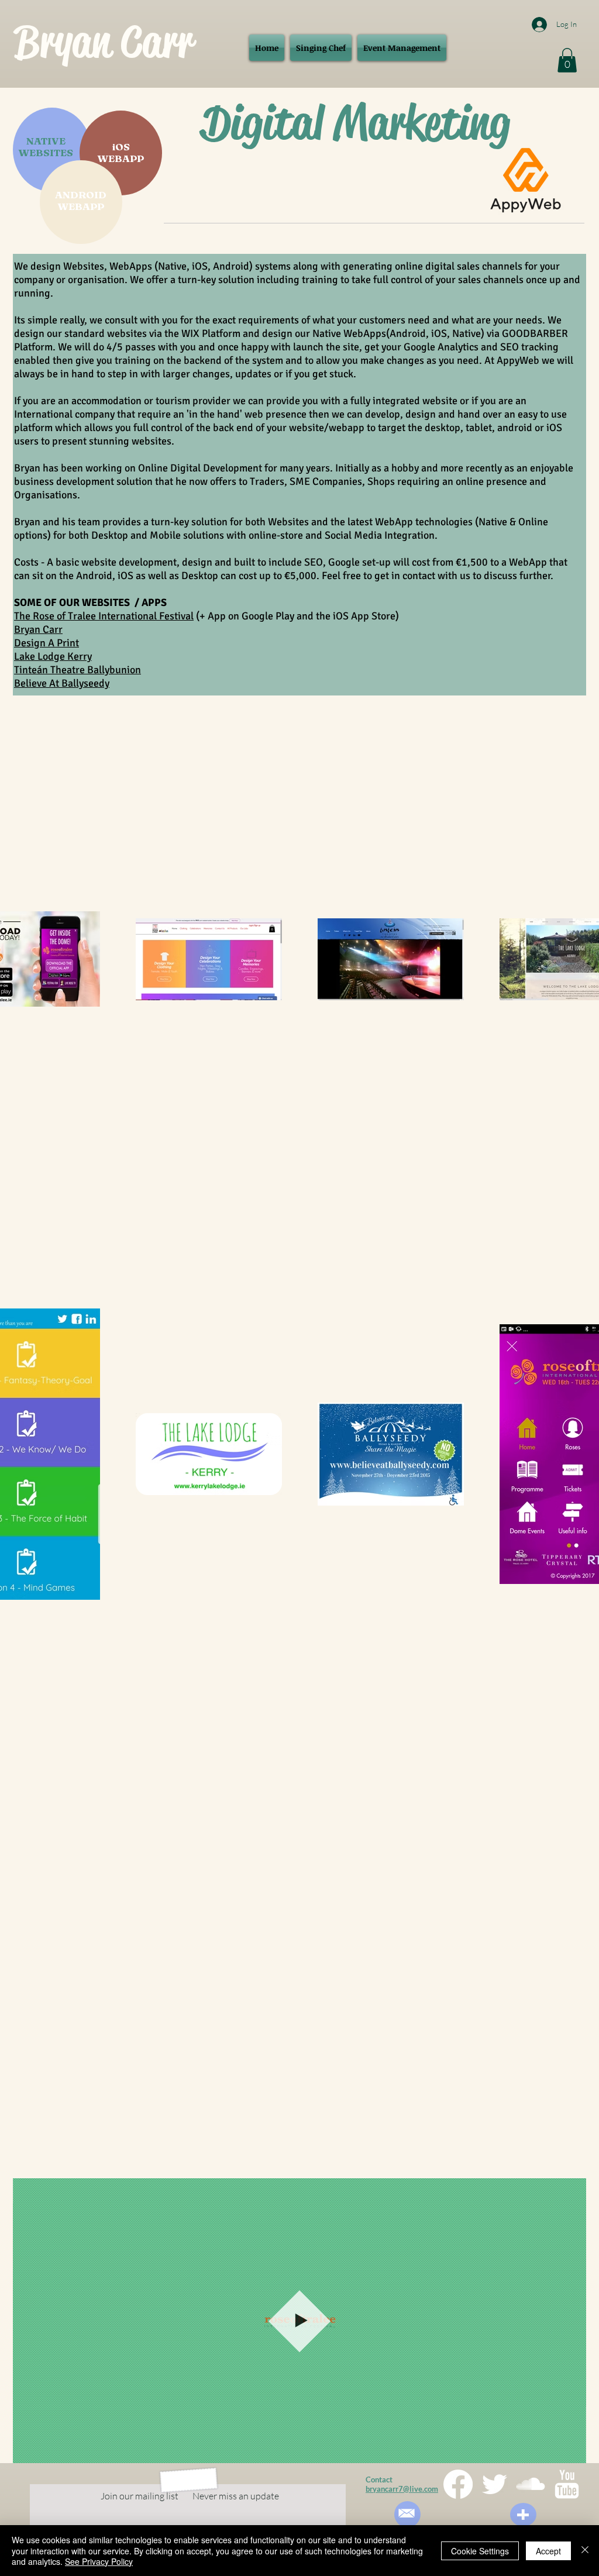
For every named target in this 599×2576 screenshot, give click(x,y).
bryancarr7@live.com (402, 2489)
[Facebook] (458, 2484)
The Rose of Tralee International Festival (104, 616)
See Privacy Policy (99, 2561)
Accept (548, 2551)
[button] (567, 60)
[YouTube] (567, 2484)
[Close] (585, 2551)
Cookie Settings (480, 2551)
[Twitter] (494, 2484)
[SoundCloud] (531, 2484)
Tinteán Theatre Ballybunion (78, 670)
